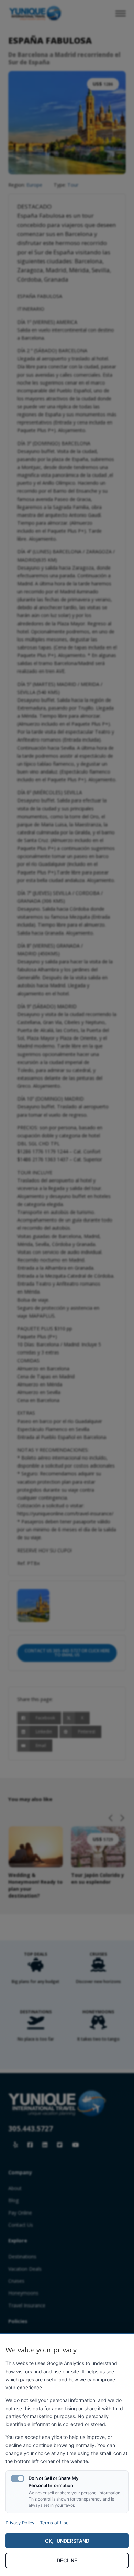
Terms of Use (54, 2523)
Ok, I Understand (67, 2541)
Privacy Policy (20, 2523)
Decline (67, 2560)
